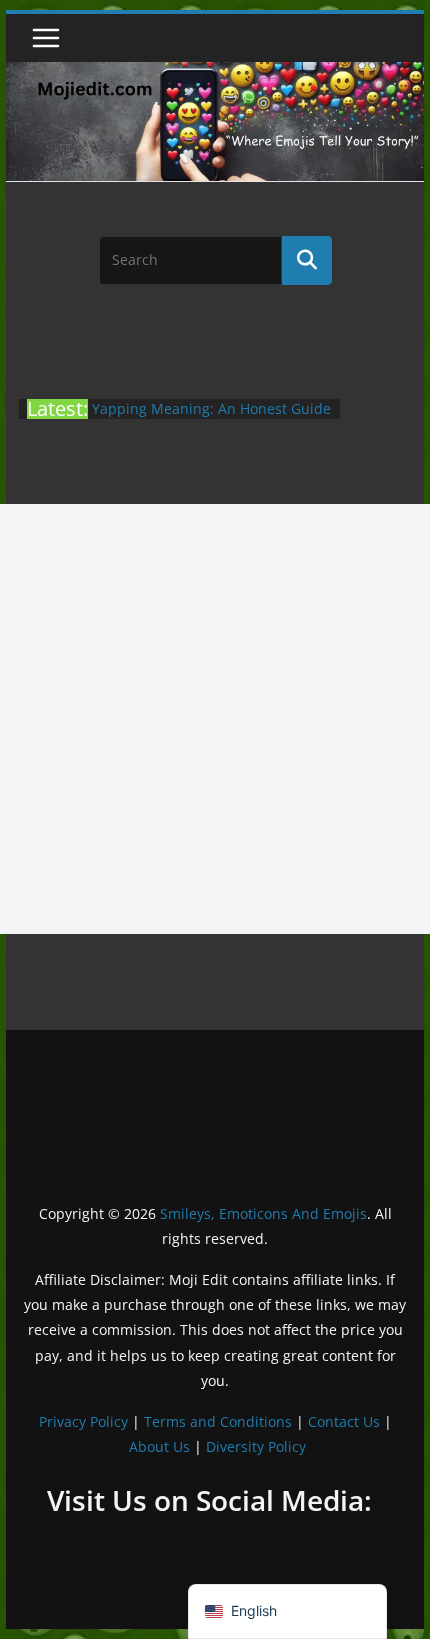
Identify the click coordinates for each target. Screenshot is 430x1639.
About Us (159, 1446)
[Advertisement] (215, 719)
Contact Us (344, 1421)
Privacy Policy (83, 1421)
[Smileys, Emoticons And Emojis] (214, 72)
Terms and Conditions (218, 1421)
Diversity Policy (256, 1446)
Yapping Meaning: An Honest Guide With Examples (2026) (211, 418)
